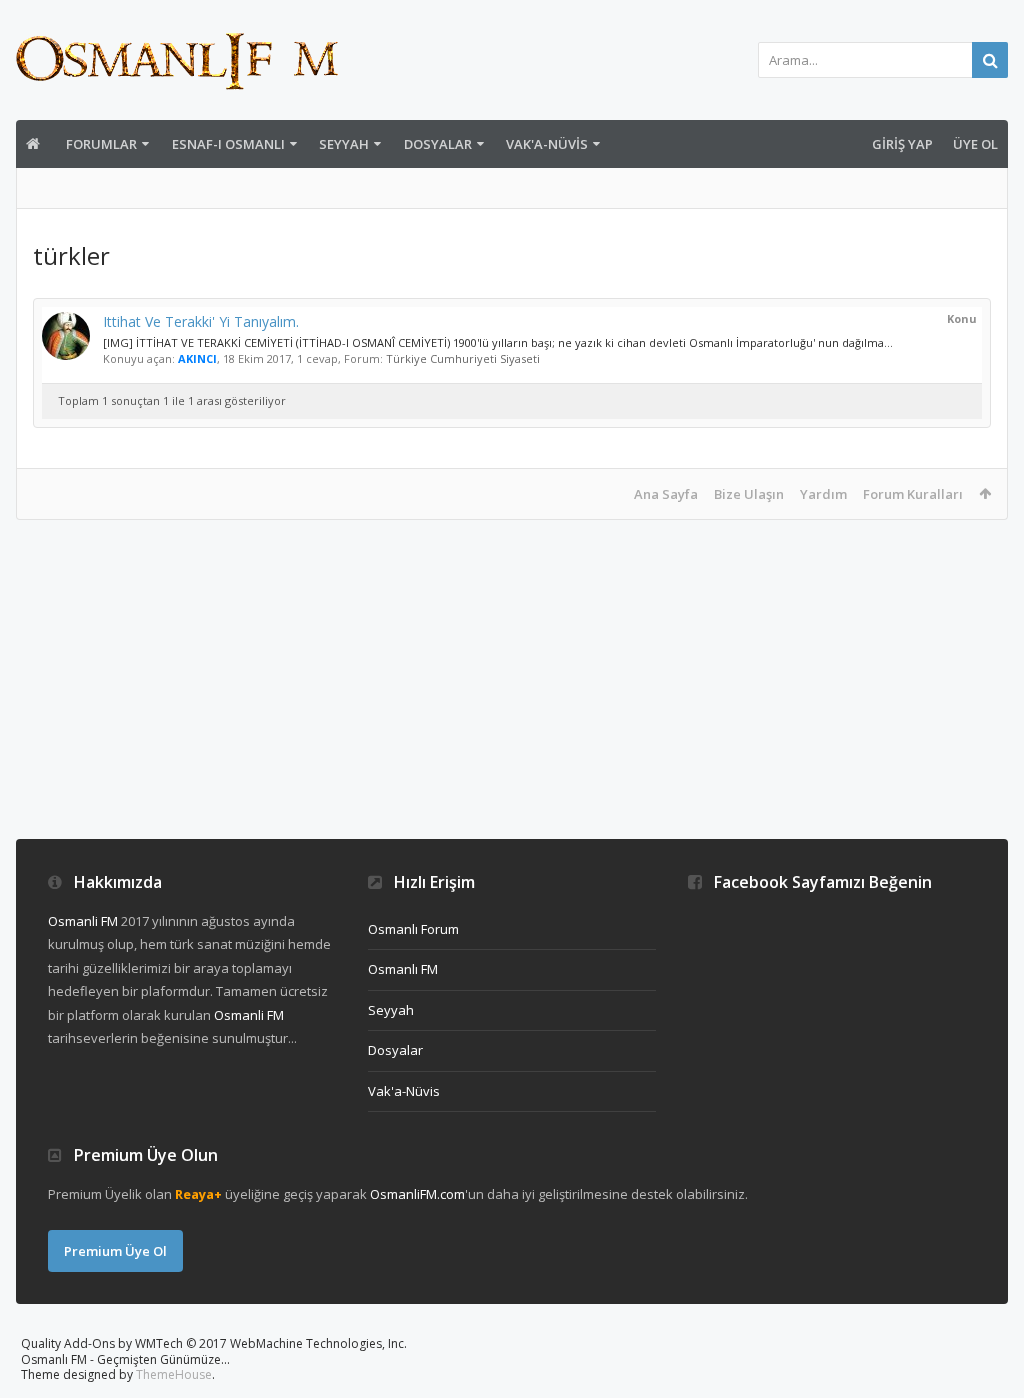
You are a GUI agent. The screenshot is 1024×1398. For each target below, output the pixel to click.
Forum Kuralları (913, 494)
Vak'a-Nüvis (547, 144)
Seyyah (344, 144)
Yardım (823, 494)
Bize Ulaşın (749, 494)
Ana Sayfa (666, 494)
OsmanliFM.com (417, 1194)
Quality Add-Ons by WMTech (214, 1343)
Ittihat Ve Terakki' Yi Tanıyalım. (201, 321)
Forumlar (101, 144)
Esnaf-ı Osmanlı (228, 144)
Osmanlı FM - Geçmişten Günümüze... (125, 1359)
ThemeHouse (174, 1374)
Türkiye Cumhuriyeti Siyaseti (463, 358)
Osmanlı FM (403, 969)
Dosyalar (438, 144)
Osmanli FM (83, 921)
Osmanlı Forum (413, 929)
